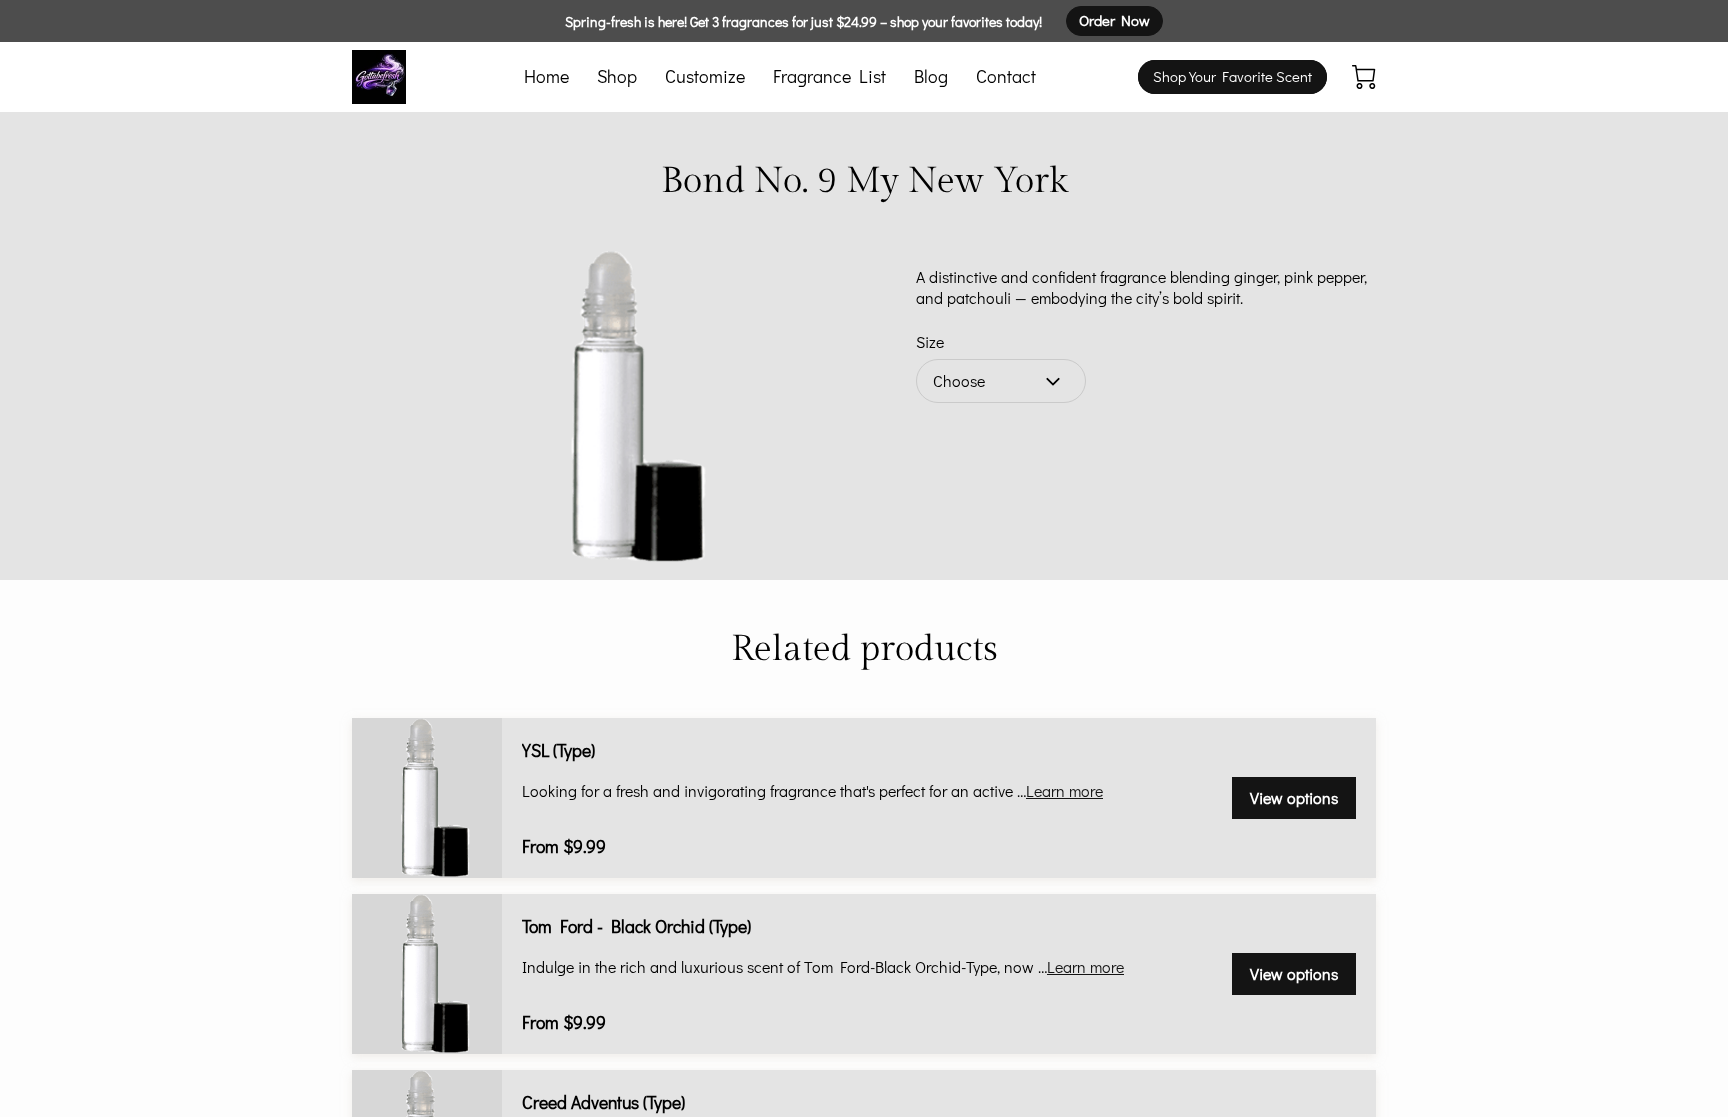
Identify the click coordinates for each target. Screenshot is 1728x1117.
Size (930, 341)
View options (1294, 797)
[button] (1001, 381)
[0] (1364, 77)
